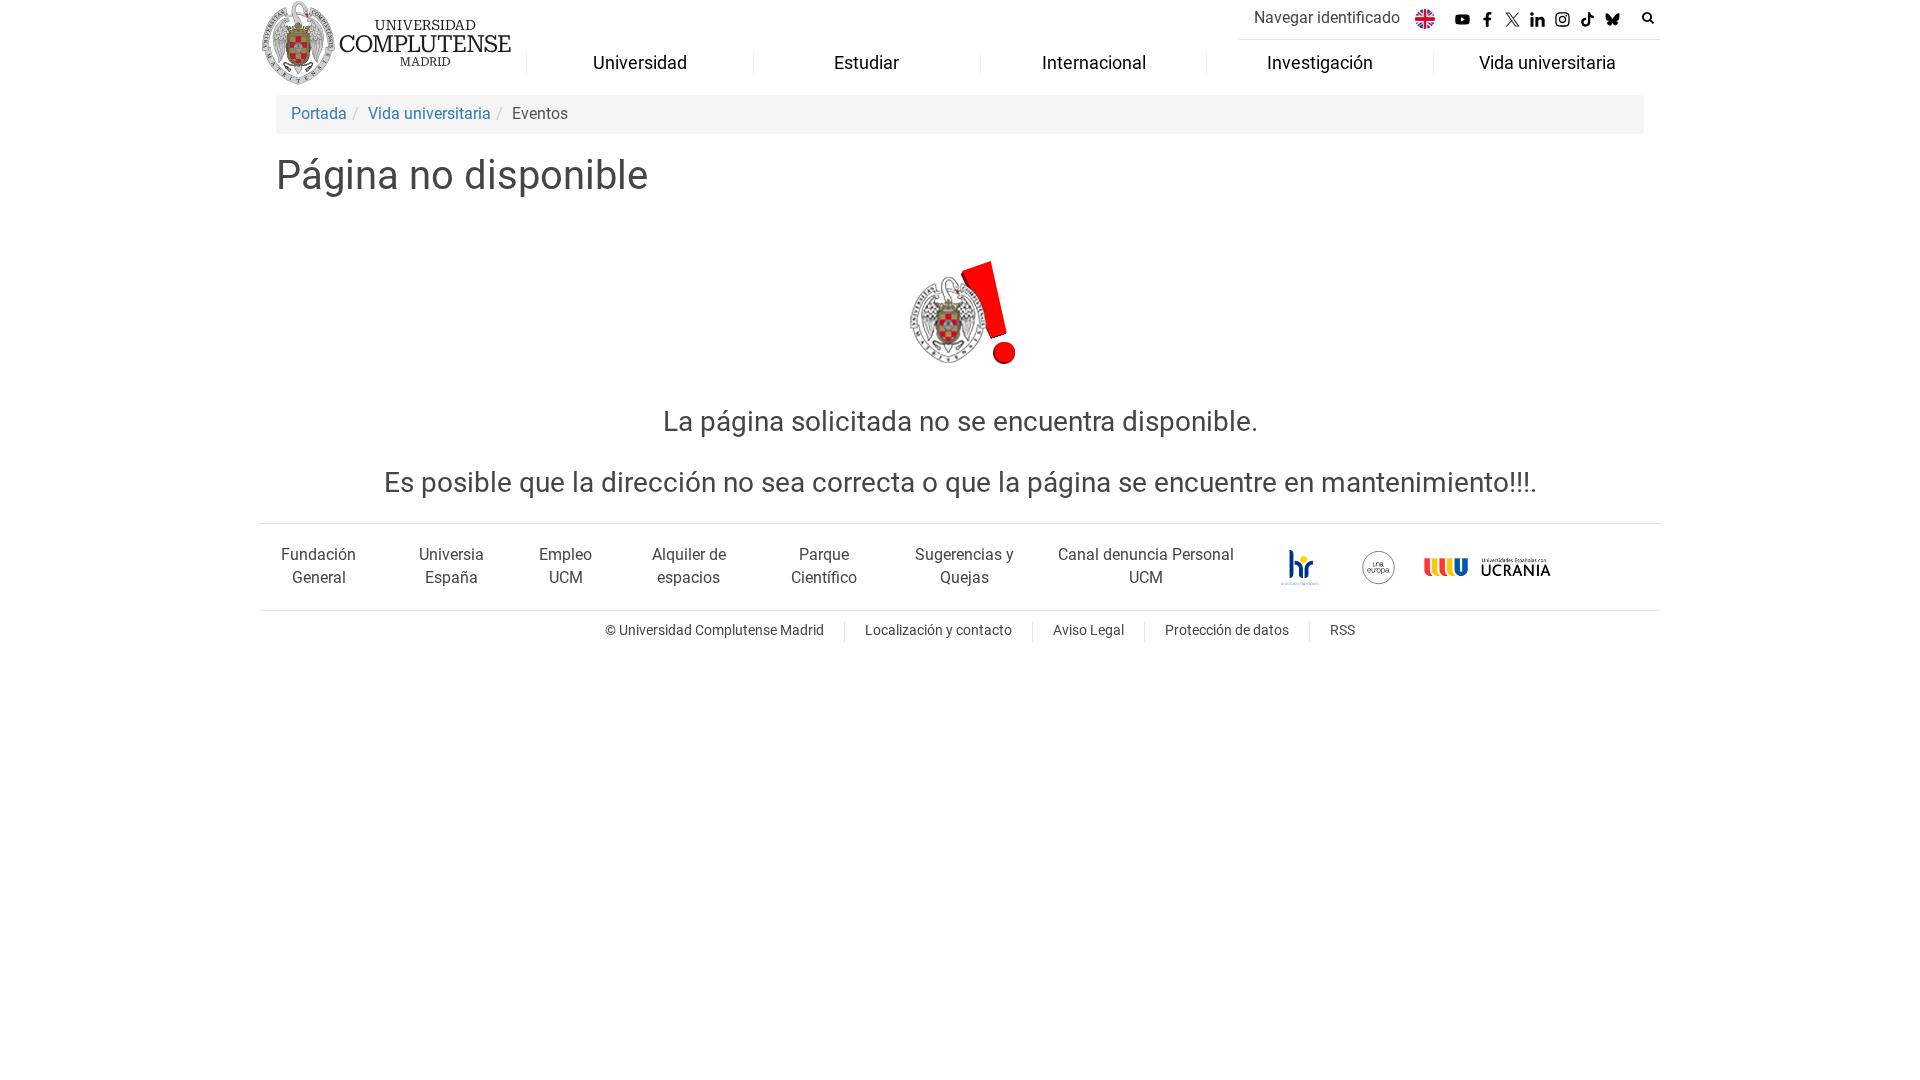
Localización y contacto (938, 630)
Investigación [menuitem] (1320, 63)
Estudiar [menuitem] (866, 63)
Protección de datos (1227, 630)
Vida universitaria (429, 113)
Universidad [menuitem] (640, 63)
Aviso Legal (1088, 630)
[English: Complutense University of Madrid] (1425, 18)
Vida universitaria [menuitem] (1547, 63)
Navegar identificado (1327, 17)
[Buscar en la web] (1648, 18)
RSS (1342, 630)
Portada (319, 113)
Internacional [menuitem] (1094, 63)
